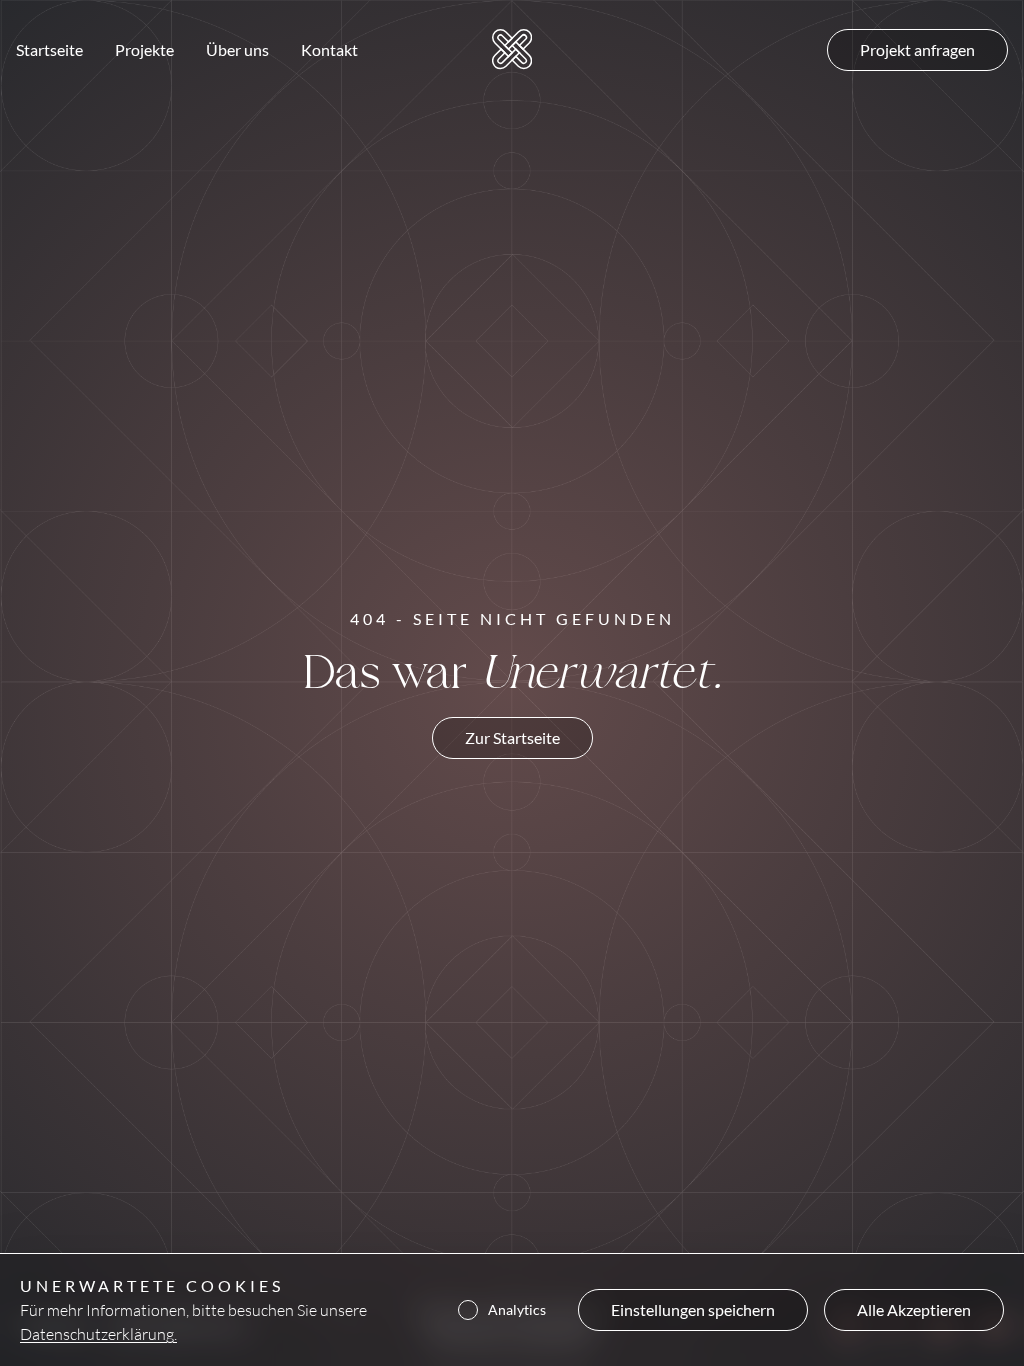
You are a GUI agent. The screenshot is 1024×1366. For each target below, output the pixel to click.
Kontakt (329, 49)
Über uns (237, 49)
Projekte (144, 49)
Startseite (49, 49)
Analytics (517, 1310)
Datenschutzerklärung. (98, 1333)
